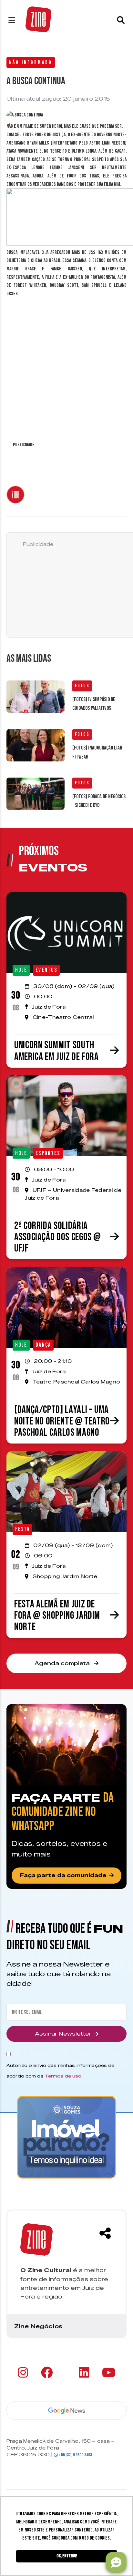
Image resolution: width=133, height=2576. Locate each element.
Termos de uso (63, 2076)
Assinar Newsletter (63, 2034)
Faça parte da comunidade (63, 1875)
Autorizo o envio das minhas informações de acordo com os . (60, 2071)
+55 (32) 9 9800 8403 (75, 2455)
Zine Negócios (38, 2326)
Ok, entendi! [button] (67, 2556)
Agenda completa (63, 1663)
